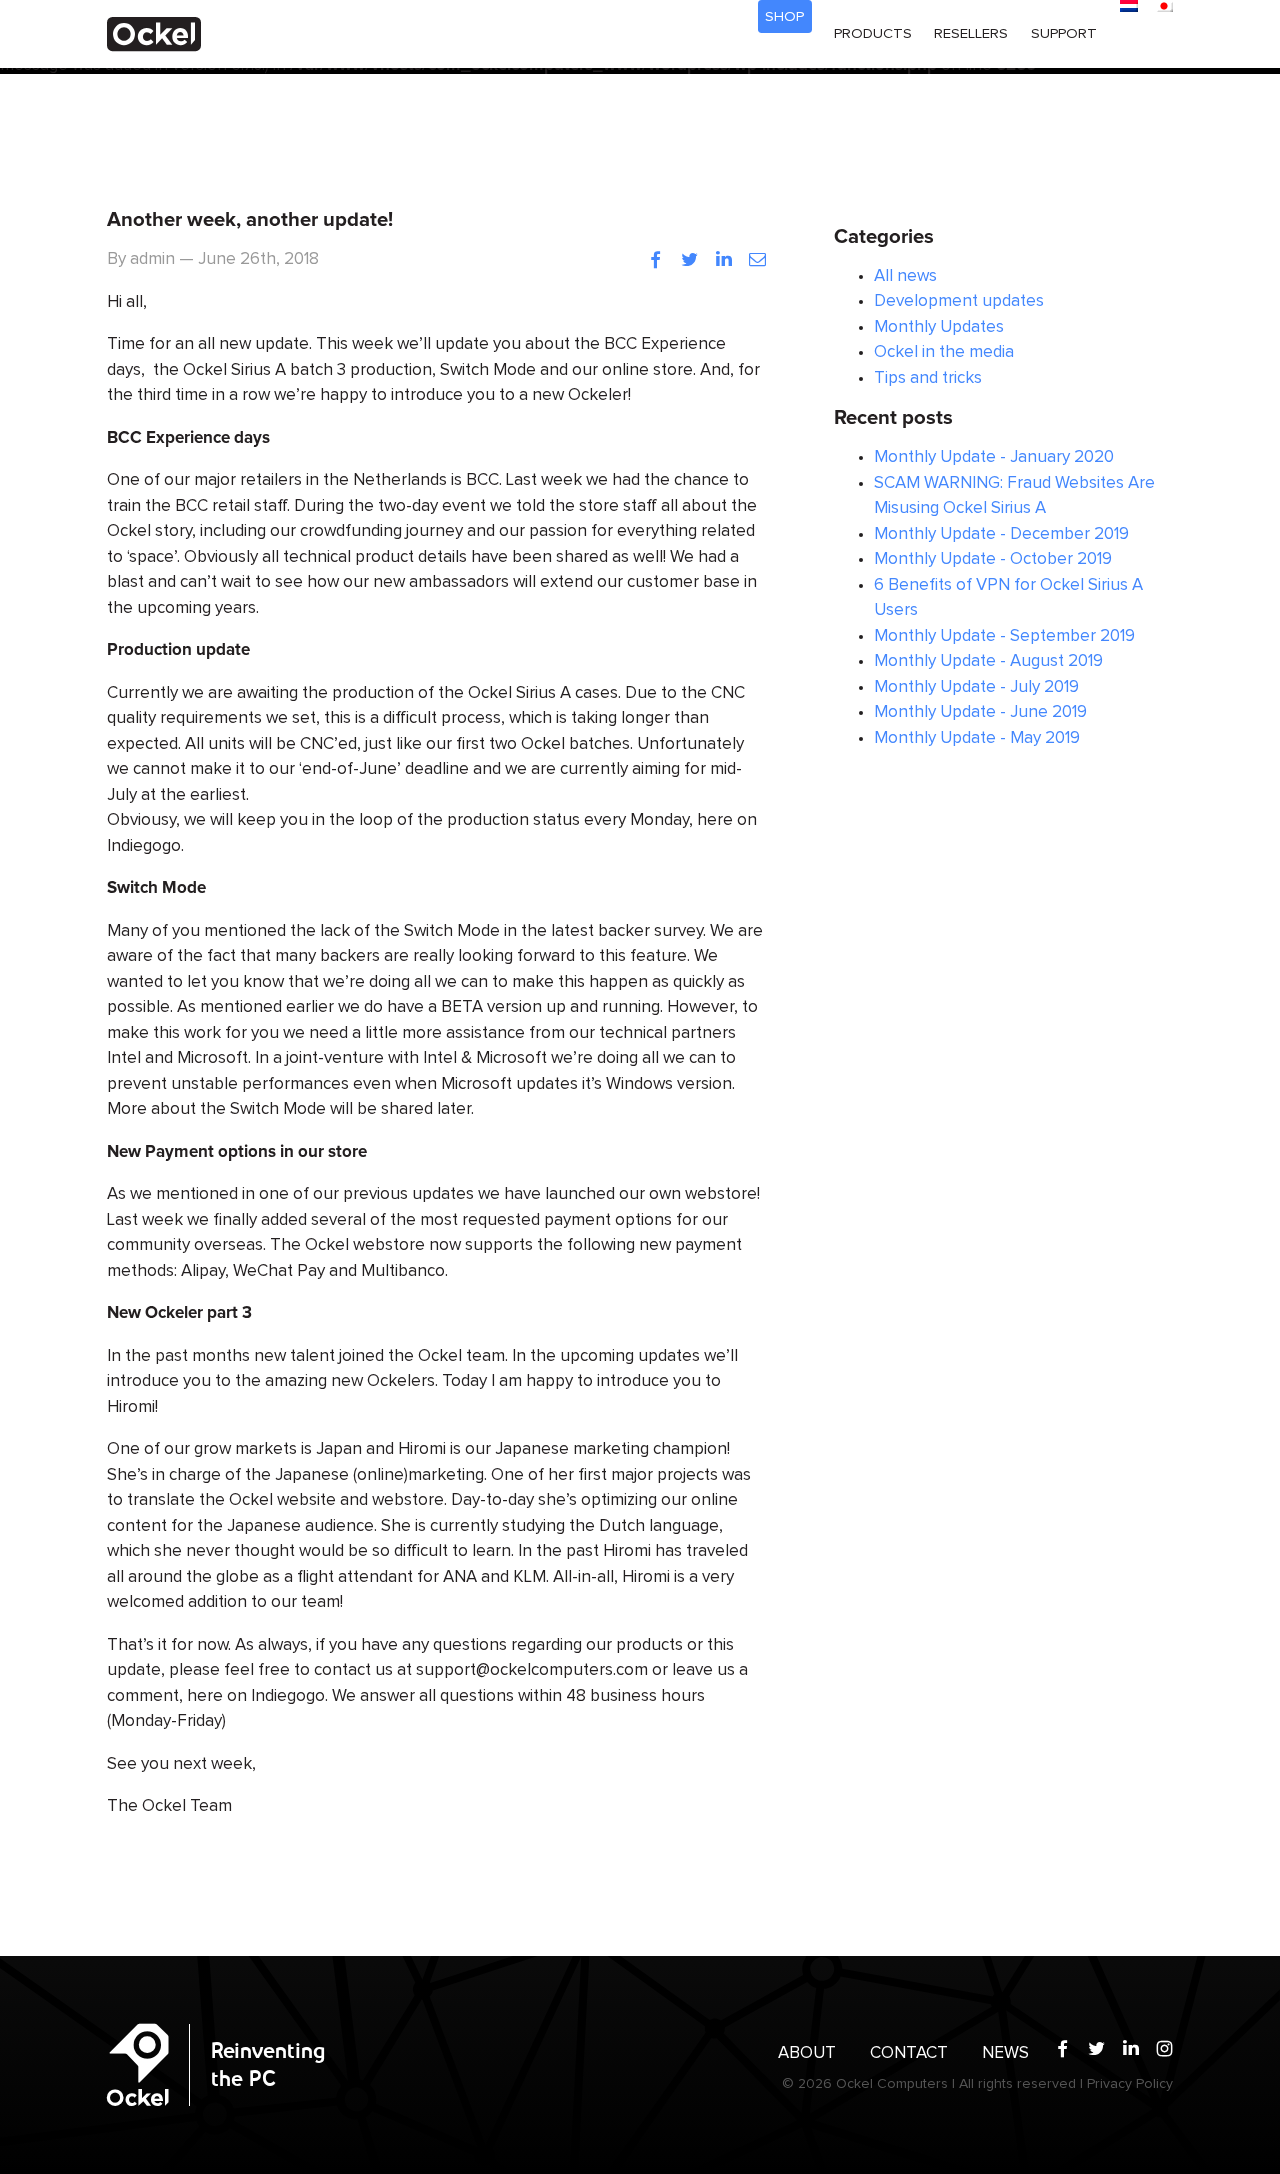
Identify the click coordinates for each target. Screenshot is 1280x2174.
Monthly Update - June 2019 (980, 712)
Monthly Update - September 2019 (1004, 636)
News (1005, 2053)
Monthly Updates (939, 327)
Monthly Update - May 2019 (977, 738)
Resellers (971, 33)
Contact (909, 2053)
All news (905, 276)
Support (1064, 33)
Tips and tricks (928, 378)
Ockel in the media (944, 352)
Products (873, 33)
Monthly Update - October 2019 (993, 559)
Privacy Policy (1130, 2084)
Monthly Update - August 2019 (988, 661)
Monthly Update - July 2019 (976, 687)
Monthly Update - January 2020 (994, 457)
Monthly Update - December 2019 (1001, 534)
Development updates (959, 301)
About (807, 2053)
